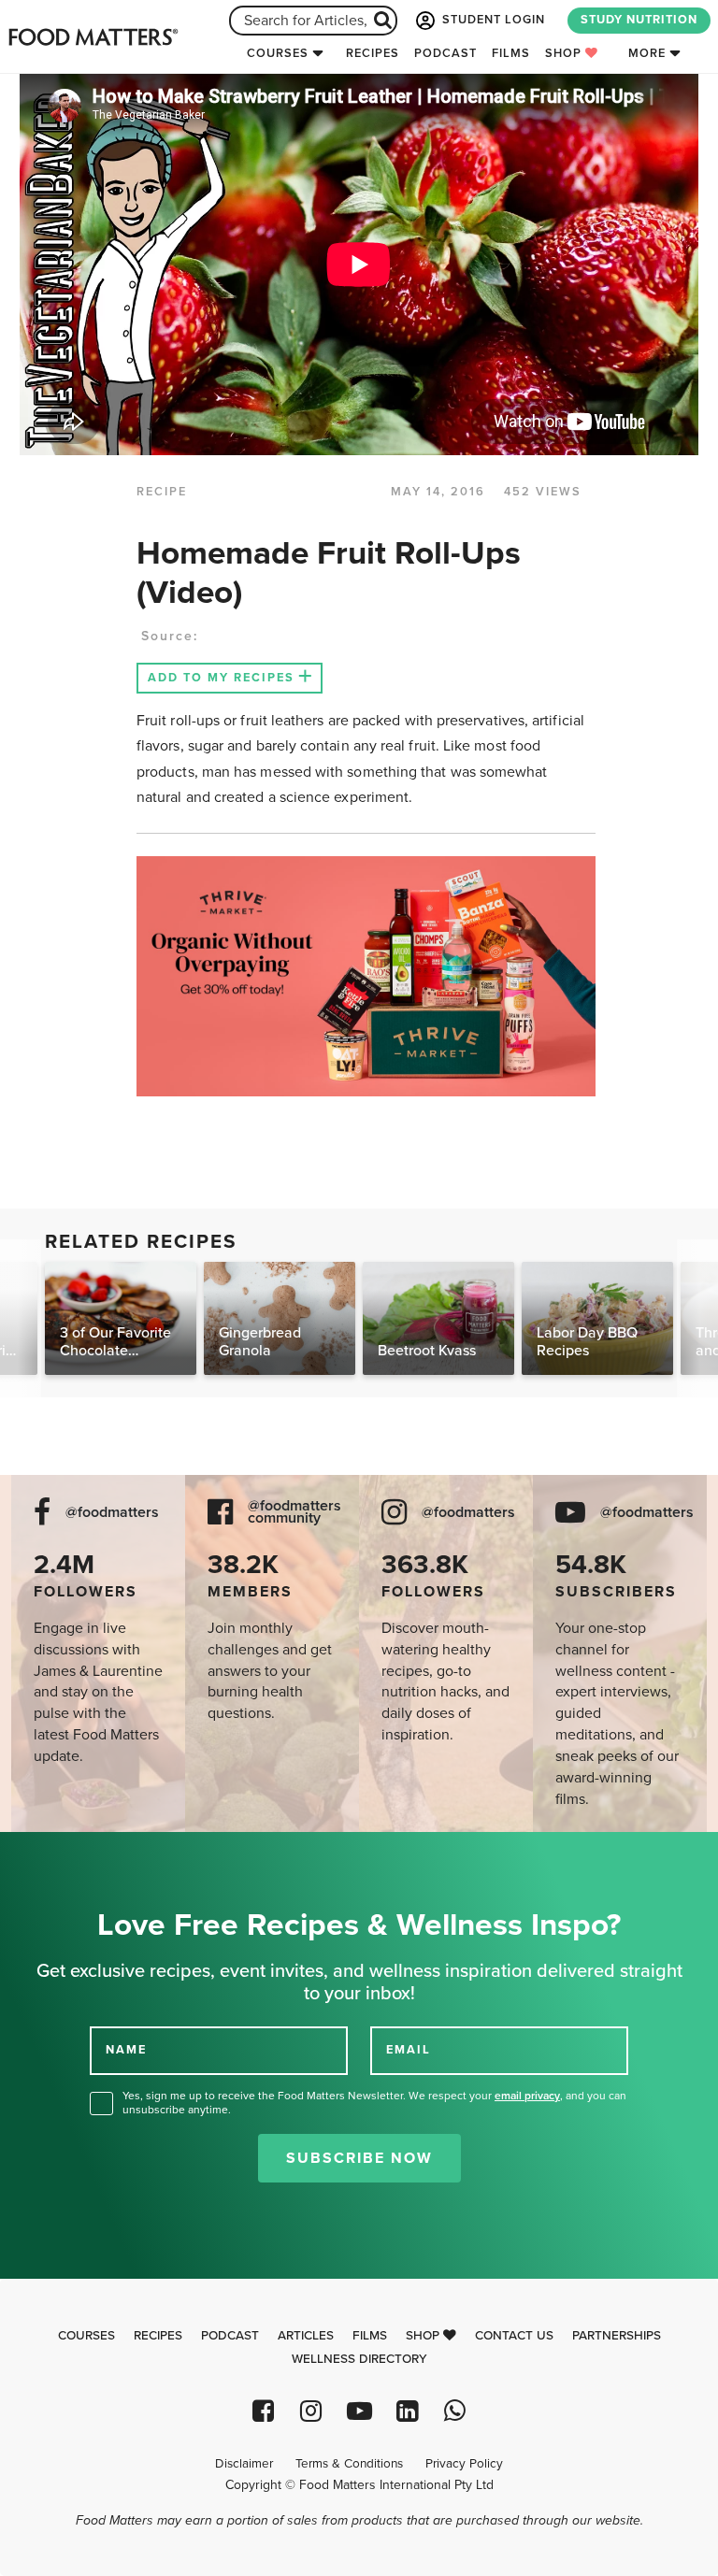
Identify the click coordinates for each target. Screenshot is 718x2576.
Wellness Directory (359, 2359)
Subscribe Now (359, 2158)
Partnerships (617, 2336)
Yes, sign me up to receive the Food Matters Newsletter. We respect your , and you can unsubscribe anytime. (374, 2103)
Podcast (445, 53)
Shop (565, 53)
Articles (306, 2336)
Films (511, 53)
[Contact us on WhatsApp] (455, 2411)
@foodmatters (112, 1513)
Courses (278, 53)
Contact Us (514, 2336)
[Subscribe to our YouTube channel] (359, 2411)
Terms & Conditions (349, 2464)
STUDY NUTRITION (639, 20)
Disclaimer (244, 2464)
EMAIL (409, 2050)
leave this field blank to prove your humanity (75, 1853)
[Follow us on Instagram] (311, 2411)
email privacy (527, 2096)
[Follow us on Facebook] (263, 2411)
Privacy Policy (464, 2464)
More (647, 53)
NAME (126, 2050)
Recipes (373, 53)
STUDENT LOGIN (492, 20)
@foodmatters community (294, 1512)
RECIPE (162, 492)
